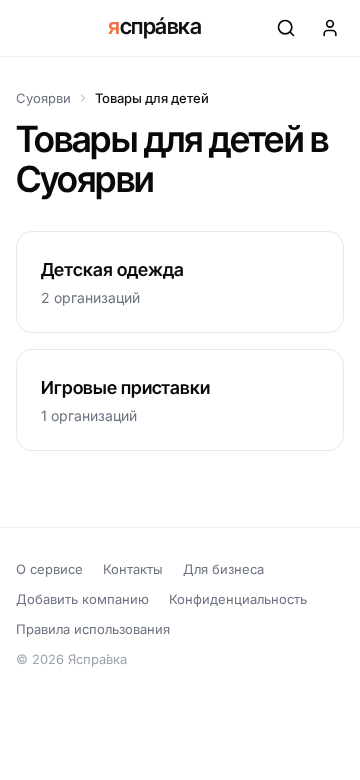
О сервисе (49, 569)
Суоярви (43, 98)
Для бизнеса (223, 569)
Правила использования (93, 629)
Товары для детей (152, 98)
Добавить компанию (82, 599)
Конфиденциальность (238, 599)
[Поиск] (286, 28)
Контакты (133, 569)
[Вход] (330, 28)
